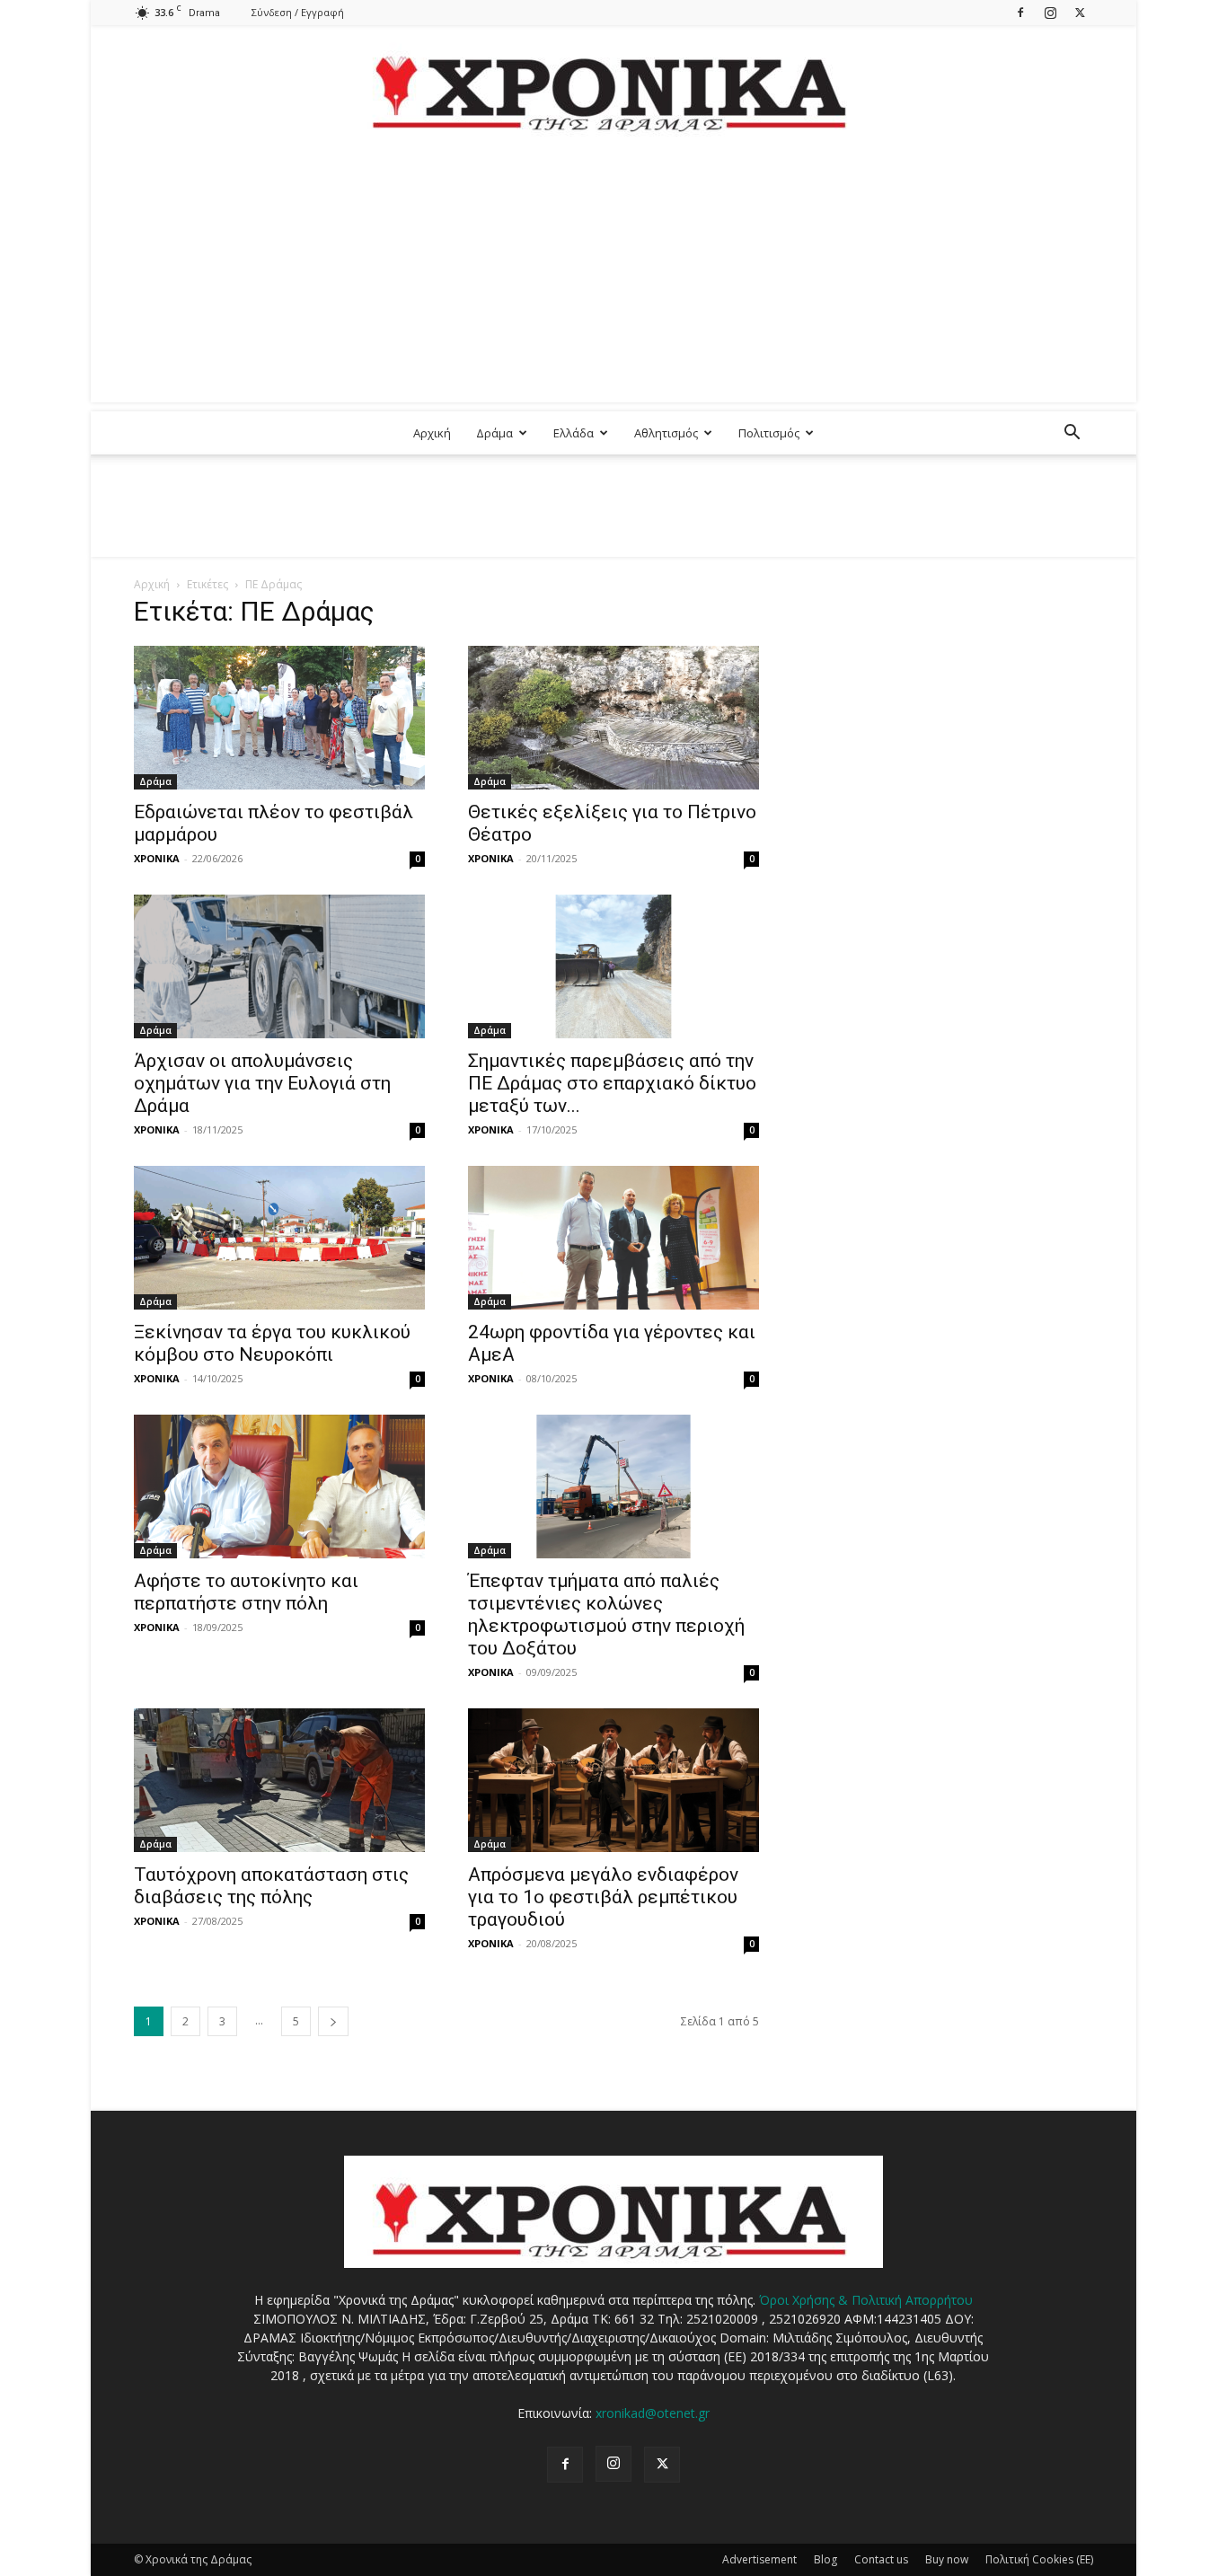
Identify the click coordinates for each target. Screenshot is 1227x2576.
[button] (1072, 434)
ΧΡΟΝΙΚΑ (157, 858)
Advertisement (759, 2559)
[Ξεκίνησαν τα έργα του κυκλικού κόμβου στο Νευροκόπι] (279, 1238)
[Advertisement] (613, 277)
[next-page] (333, 2021)
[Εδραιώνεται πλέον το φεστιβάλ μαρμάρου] (279, 718)
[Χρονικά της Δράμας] (613, 85)
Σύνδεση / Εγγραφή (298, 12)
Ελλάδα (574, 433)
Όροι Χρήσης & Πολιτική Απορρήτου (866, 2300)
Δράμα (494, 433)
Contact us (881, 2559)
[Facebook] (1020, 12)
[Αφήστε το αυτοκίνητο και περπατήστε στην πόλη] (279, 1486)
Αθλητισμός (666, 433)
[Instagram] (1050, 12)
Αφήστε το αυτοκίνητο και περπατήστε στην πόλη (246, 1592)
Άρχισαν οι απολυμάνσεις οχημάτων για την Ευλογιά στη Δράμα (262, 1083)
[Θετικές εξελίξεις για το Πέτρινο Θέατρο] (613, 718)
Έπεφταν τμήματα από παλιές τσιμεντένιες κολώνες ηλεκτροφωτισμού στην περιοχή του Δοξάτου (606, 1614)
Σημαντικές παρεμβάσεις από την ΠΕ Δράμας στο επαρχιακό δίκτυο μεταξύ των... (612, 1083)
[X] (1080, 12)
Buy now (947, 2559)
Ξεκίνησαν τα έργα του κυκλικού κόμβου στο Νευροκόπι (272, 1343)
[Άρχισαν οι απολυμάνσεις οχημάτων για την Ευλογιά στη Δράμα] (279, 966)
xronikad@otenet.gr (653, 2413)
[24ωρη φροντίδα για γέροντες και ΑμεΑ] (613, 1238)
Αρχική (432, 433)
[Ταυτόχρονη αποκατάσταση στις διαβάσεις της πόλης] (279, 1780)
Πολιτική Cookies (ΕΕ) (1039, 2559)
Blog (825, 2559)
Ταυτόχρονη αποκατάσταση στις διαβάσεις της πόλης (271, 1886)
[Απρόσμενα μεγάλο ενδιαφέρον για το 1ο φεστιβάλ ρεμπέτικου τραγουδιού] (613, 1780)
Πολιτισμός (769, 433)
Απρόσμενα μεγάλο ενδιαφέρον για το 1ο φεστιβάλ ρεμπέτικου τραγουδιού (603, 1897)
